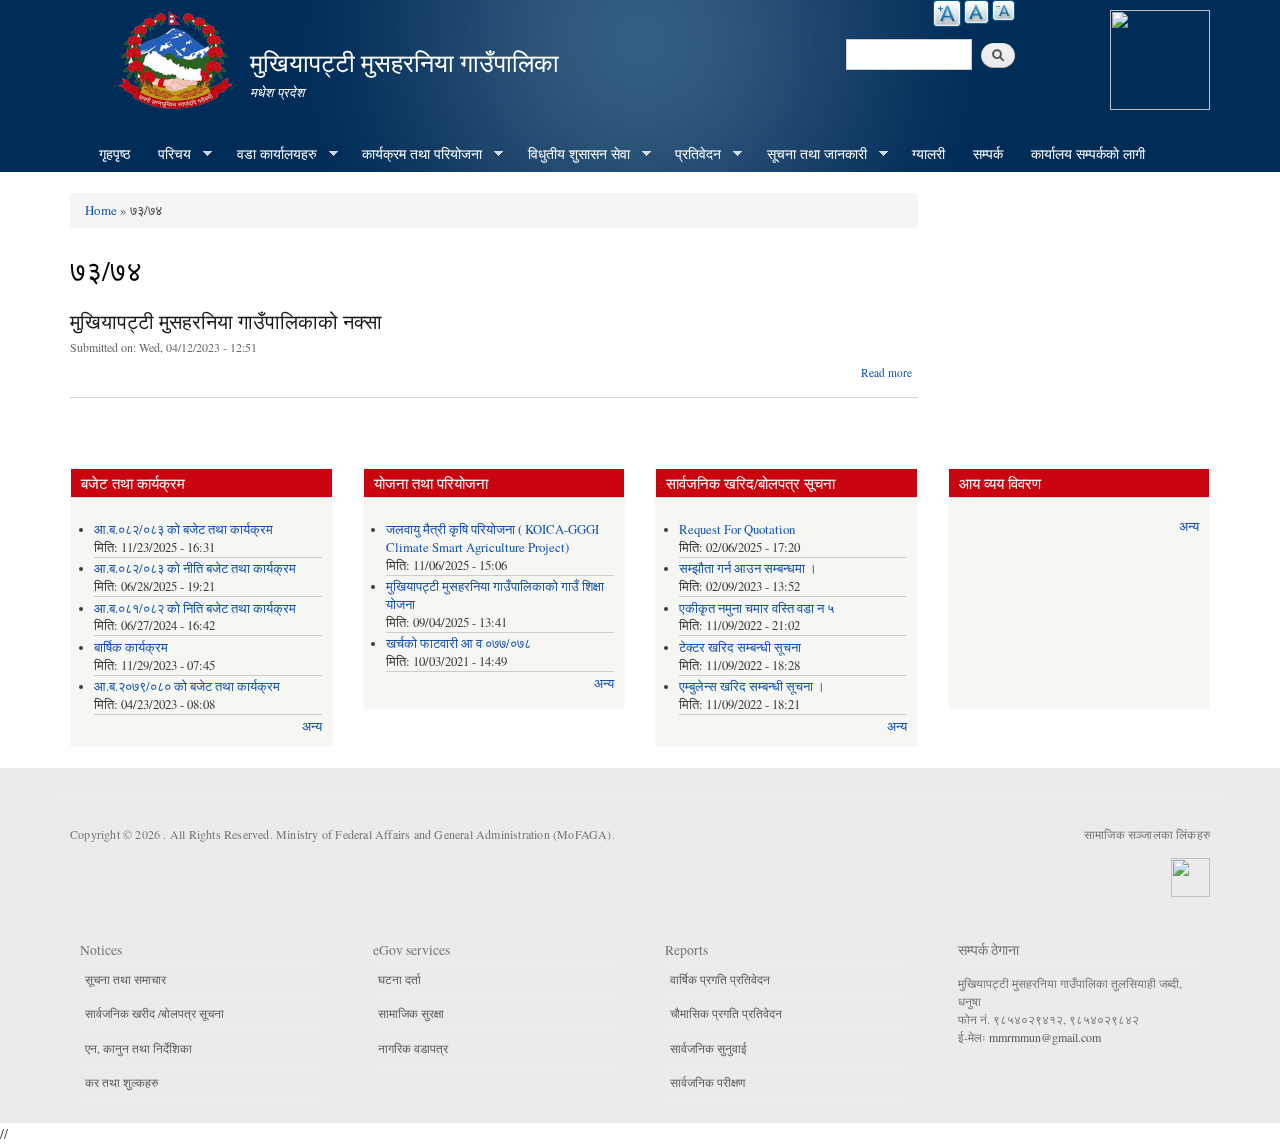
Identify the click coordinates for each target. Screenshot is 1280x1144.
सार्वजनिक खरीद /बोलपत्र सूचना (154, 1013)
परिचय (167, 154)
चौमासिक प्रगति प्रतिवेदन (726, 1013)
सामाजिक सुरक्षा (411, 1013)
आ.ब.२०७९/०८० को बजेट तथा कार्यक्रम (187, 686)
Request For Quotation (737, 529)
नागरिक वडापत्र (413, 1048)
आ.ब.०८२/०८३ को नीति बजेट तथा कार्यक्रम (195, 568)
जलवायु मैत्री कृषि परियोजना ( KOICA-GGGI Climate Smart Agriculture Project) (492, 538)
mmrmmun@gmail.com (1045, 1037)
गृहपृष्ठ (114, 153)
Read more (886, 372)
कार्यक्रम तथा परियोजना (415, 154)
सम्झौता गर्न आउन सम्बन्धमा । (748, 568)
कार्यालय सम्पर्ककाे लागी (1088, 153)
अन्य (312, 726)
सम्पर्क (988, 153)
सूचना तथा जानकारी (810, 154)
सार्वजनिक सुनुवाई (708, 1048)
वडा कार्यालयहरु (270, 154)
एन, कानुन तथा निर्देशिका (138, 1048)
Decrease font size (1003, 10)
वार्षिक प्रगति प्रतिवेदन (720, 979)
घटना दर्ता (399, 979)
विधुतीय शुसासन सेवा (572, 154)
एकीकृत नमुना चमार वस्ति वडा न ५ (756, 608)
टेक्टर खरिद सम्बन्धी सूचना (740, 647)
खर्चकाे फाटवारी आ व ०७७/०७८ (458, 643)
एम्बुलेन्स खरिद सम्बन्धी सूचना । (752, 686)
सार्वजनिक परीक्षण (707, 1082)
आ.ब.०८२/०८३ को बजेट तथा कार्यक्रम (183, 529)
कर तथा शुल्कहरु (121, 1082)
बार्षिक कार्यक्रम (131, 647)
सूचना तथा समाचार (125, 979)
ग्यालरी (928, 153)
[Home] (178, 57)
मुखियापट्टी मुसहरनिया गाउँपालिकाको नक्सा (226, 321)
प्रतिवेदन (691, 154)
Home (101, 210)
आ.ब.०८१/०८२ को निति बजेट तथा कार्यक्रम (195, 608)
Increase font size (947, 13)
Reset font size (976, 12)
